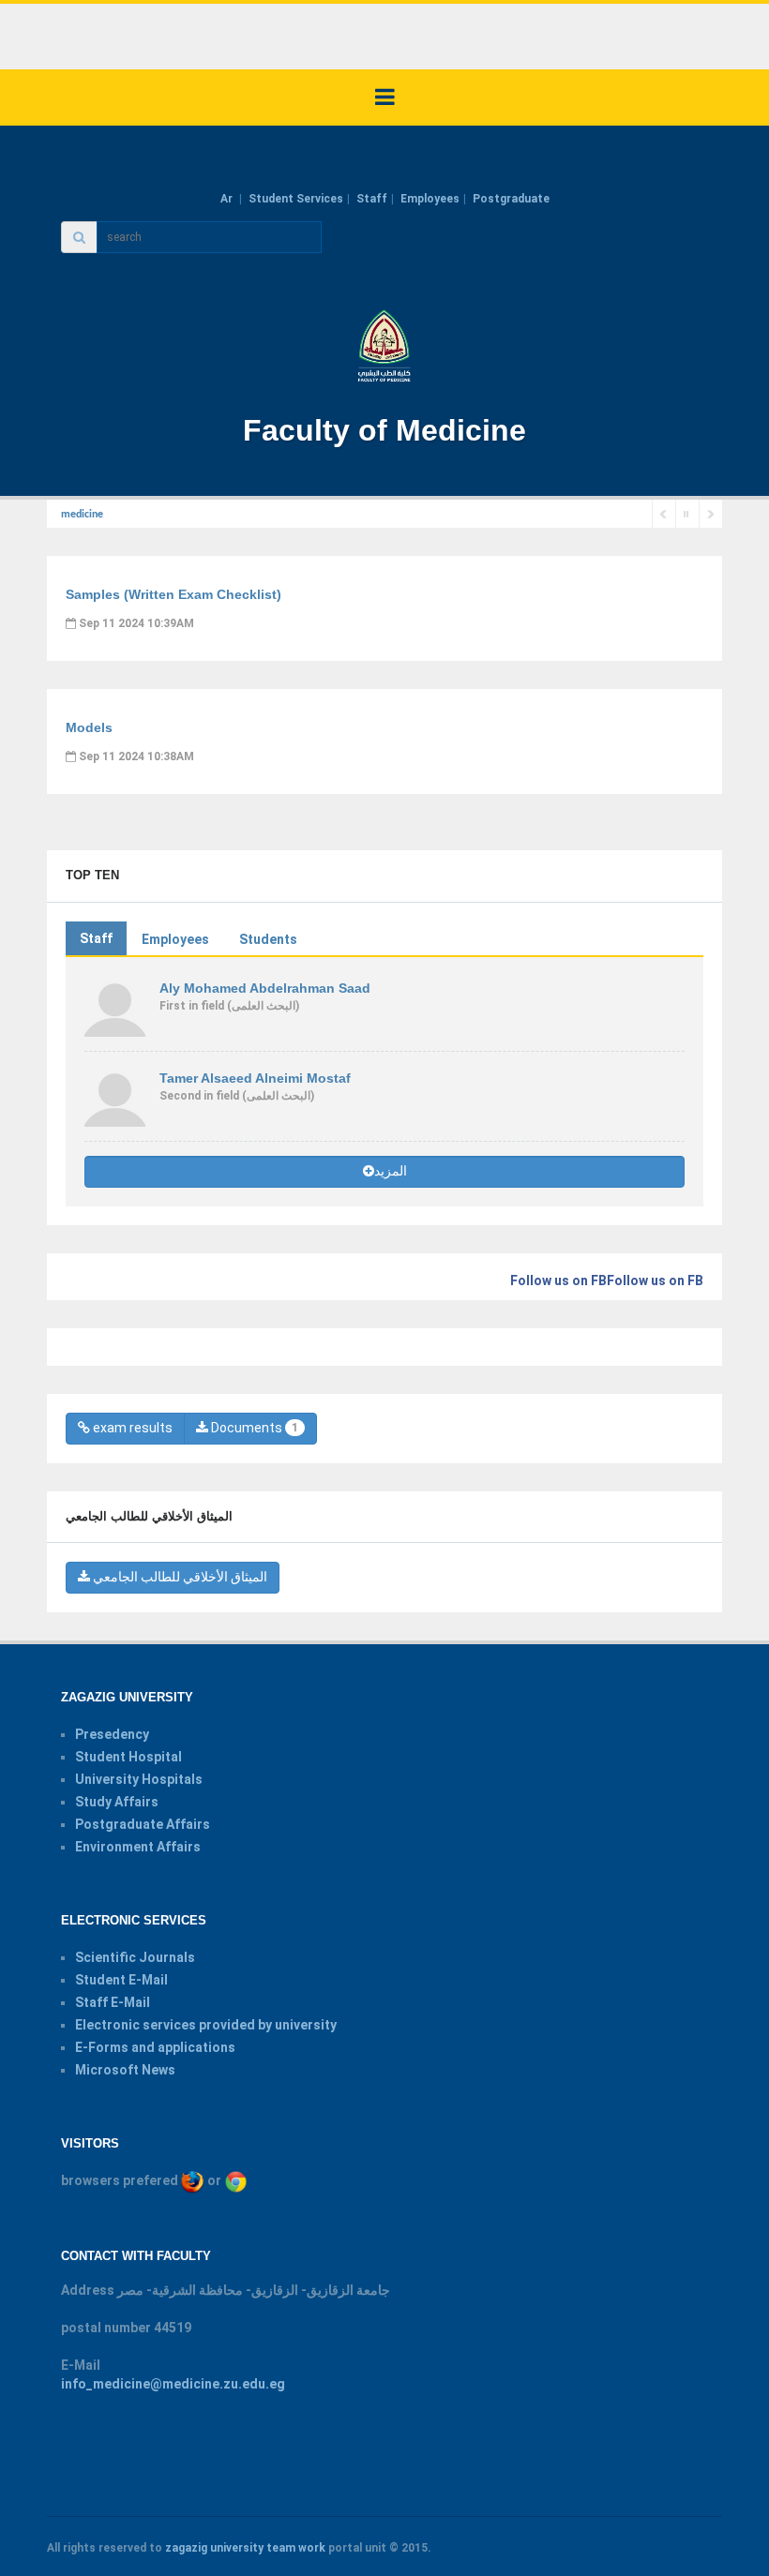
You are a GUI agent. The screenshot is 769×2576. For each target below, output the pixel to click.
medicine (82, 515)
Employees (430, 199)
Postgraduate (511, 199)
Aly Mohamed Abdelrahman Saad (265, 988)
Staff (372, 199)
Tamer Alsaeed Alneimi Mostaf (255, 1078)
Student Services (296, 199)
